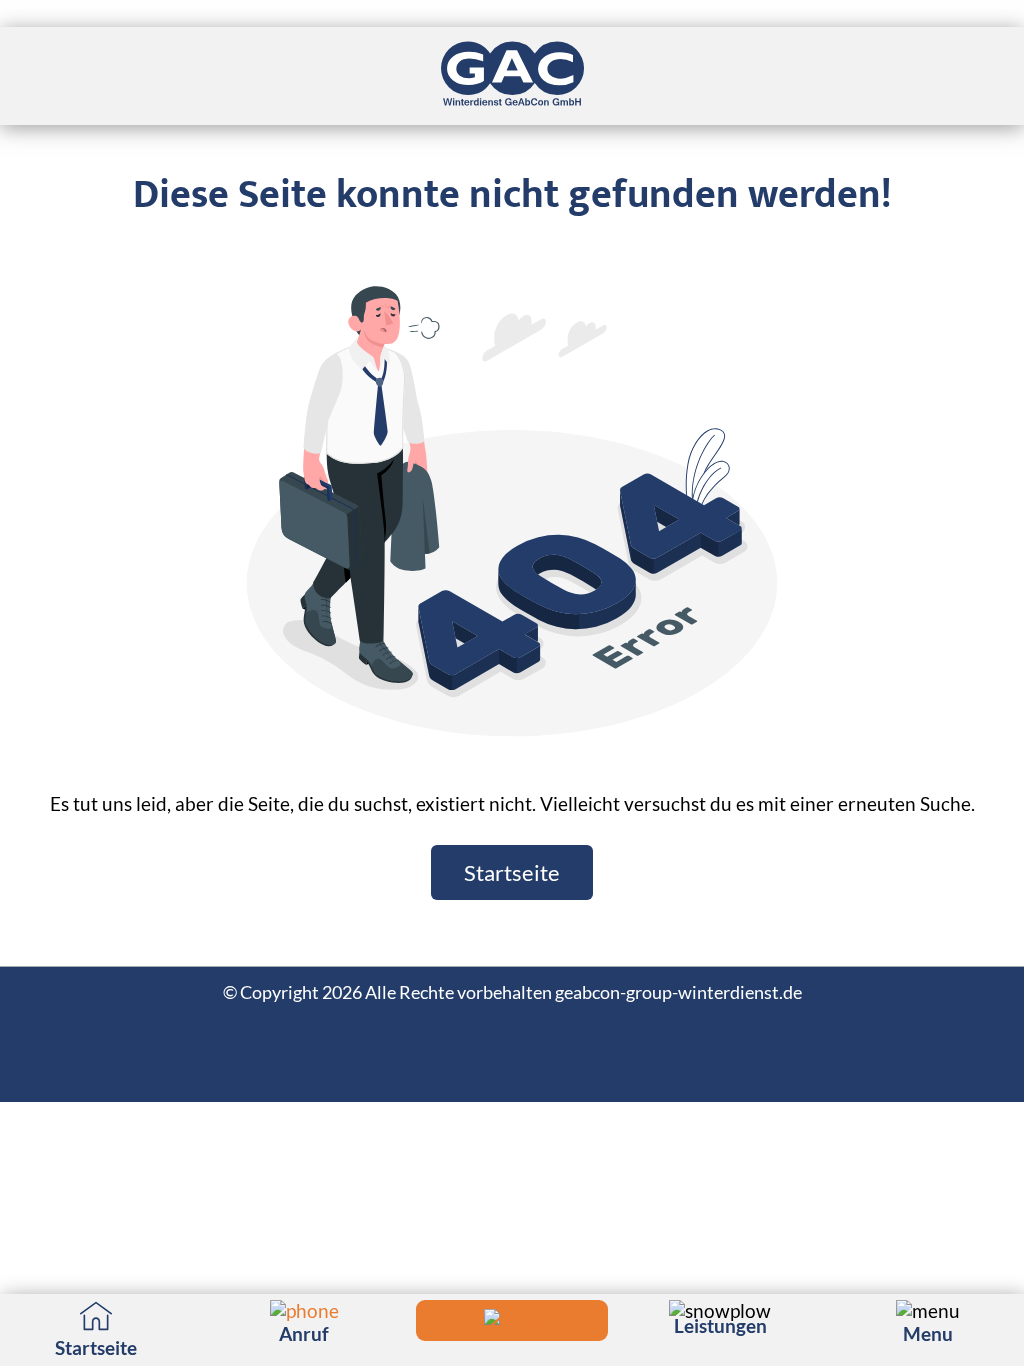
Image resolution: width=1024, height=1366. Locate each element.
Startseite (512, 872)
